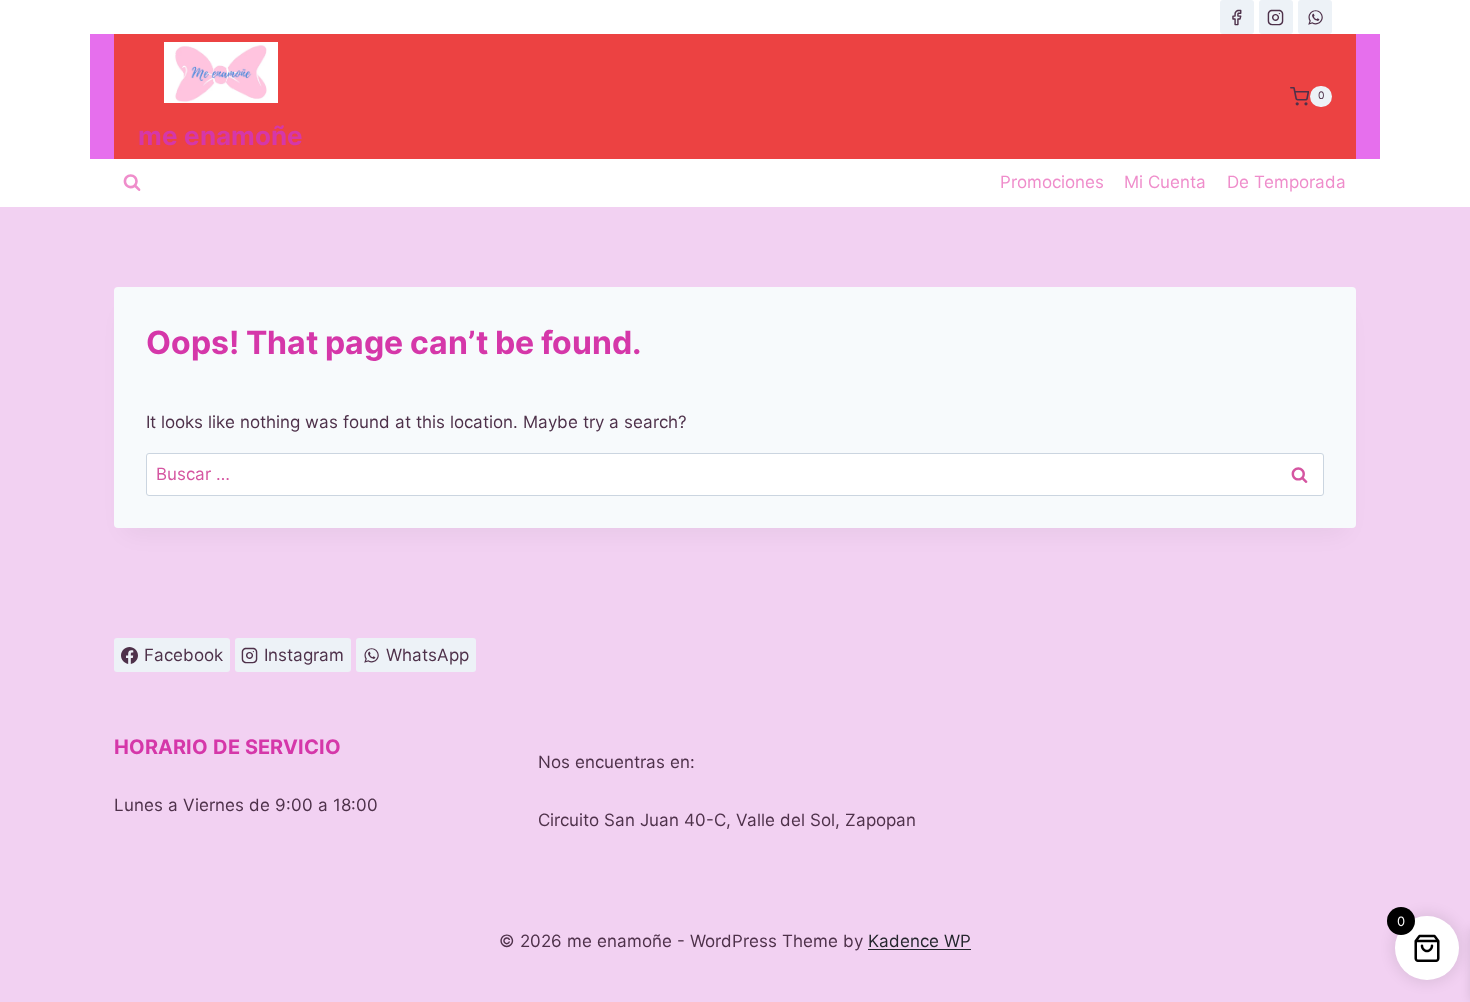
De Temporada (1286, 182)
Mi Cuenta (1165, 182)
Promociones (1052, 182)
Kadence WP (919, 941)
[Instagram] (1276, 17)
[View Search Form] (132, 183)
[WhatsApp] (1315, 17)
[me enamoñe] (1237, 17)
